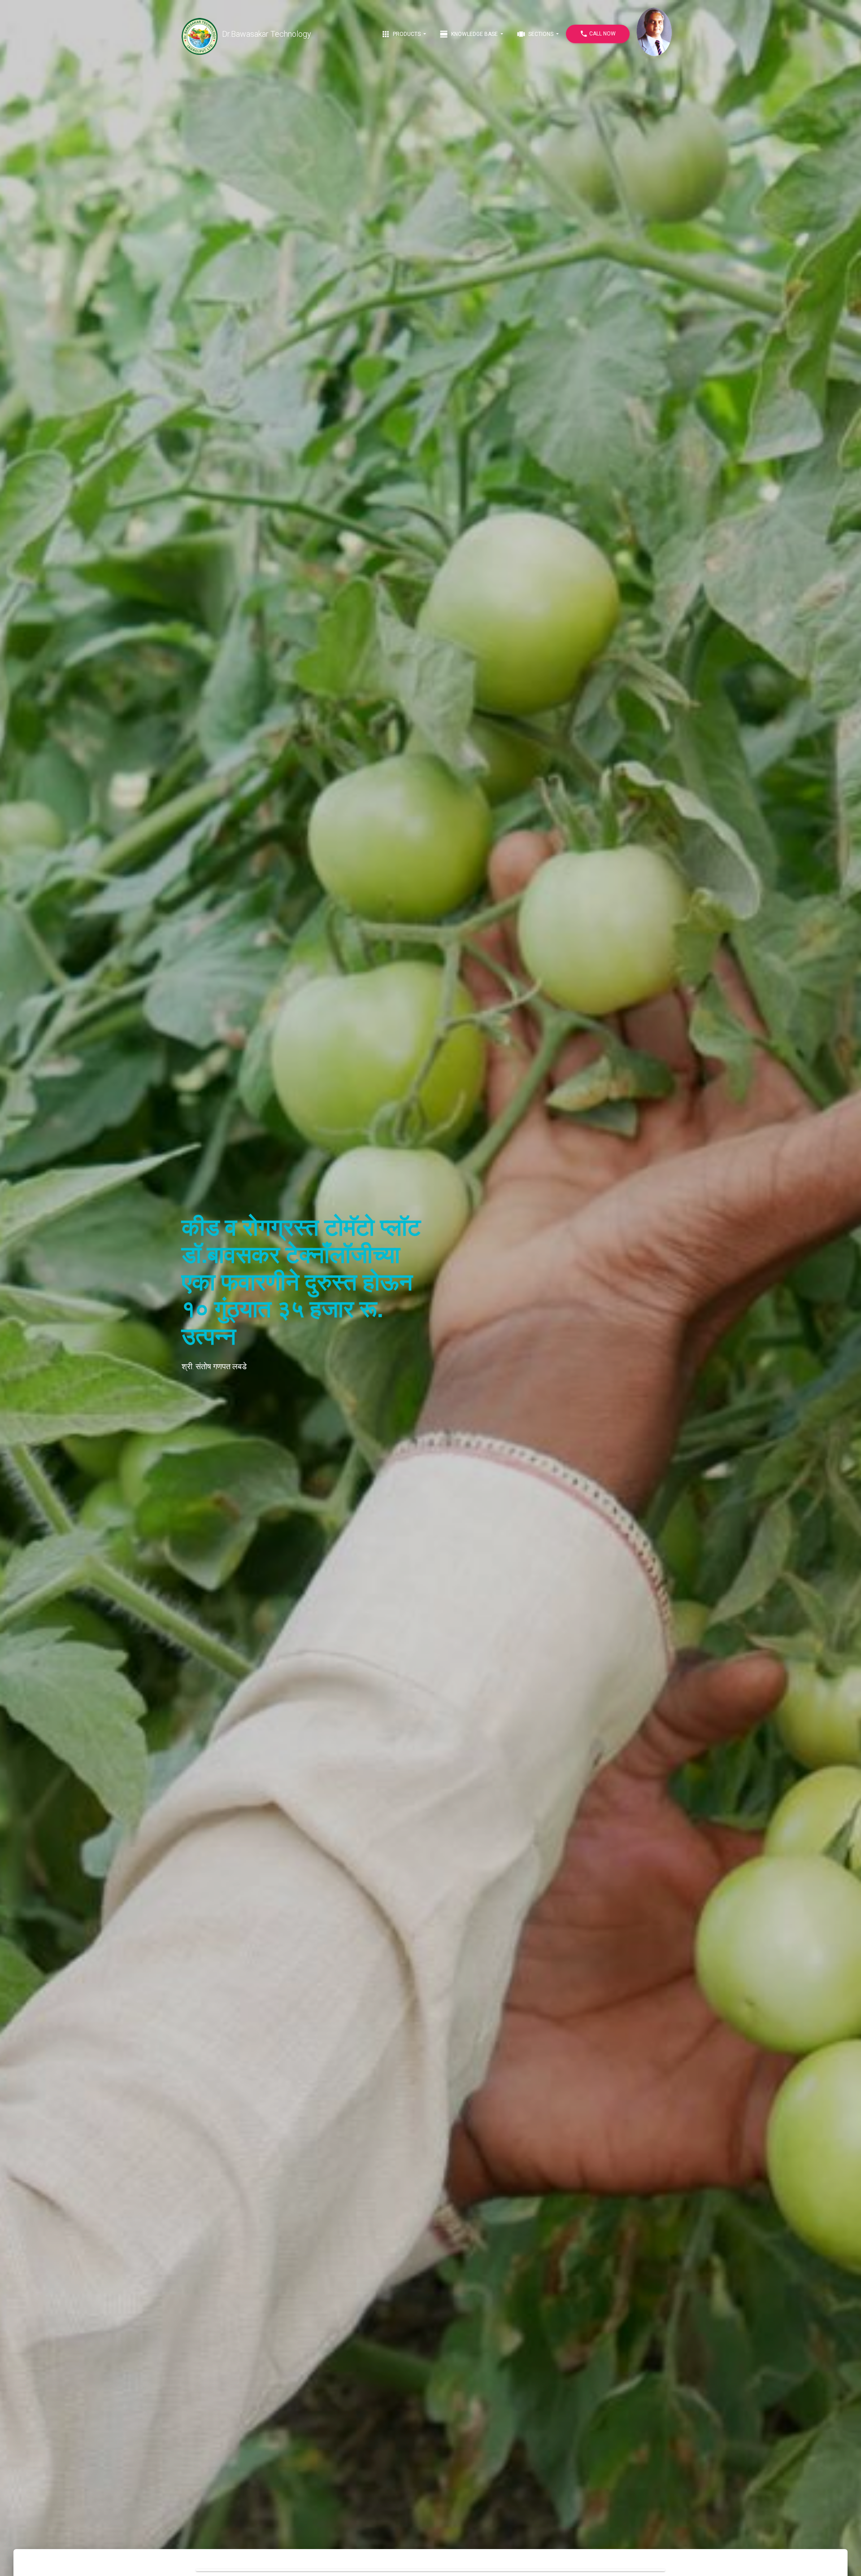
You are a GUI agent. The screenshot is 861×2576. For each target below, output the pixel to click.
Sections (536, 34)
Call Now (598, 34)
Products (402, 34)
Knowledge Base (469, 34)
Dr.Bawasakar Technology (267, 34)
